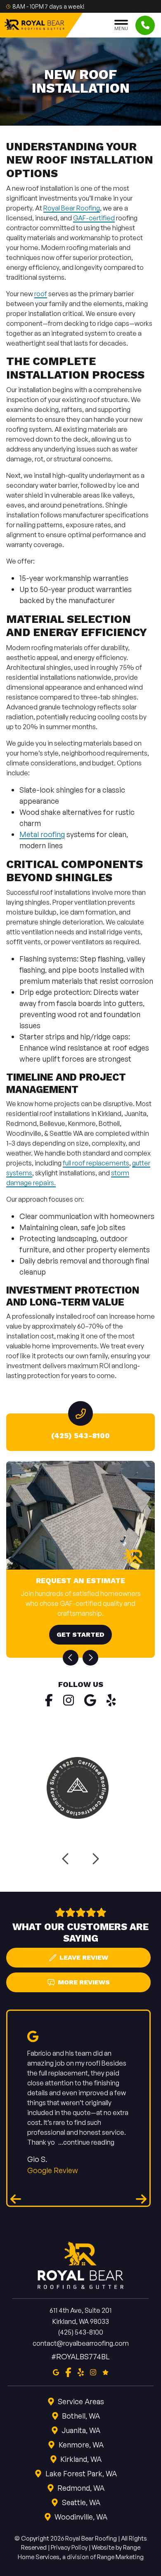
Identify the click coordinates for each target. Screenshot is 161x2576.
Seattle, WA (81, 2502)
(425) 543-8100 (80, 1435)
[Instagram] (69, 1700)
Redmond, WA (81, 2488)
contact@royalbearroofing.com (81, 2343)
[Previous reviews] (16, 2199)
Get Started (80, 1634)
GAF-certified (94, 218)
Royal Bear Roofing (72, 208)
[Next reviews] (141, 2199)
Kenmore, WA (81, 2445)
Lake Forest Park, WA (81, 2473)
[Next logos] (95, 1859)
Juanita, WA (81, 2430)
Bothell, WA (81, 2416)
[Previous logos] (66, 1859)
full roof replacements (96, 1163)
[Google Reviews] (105, 2371)
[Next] (90, 1658)
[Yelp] (111, 1700)
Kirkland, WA (81, 2459)
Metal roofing (42, 834)
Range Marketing (120, 2556)
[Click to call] (145, 25)
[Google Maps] (90, 1700)
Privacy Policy (69, 2547)
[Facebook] (49, 1700)
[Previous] (71, 1658)
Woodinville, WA (81, 2517)
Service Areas (81, 2401)
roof (41, 294)
